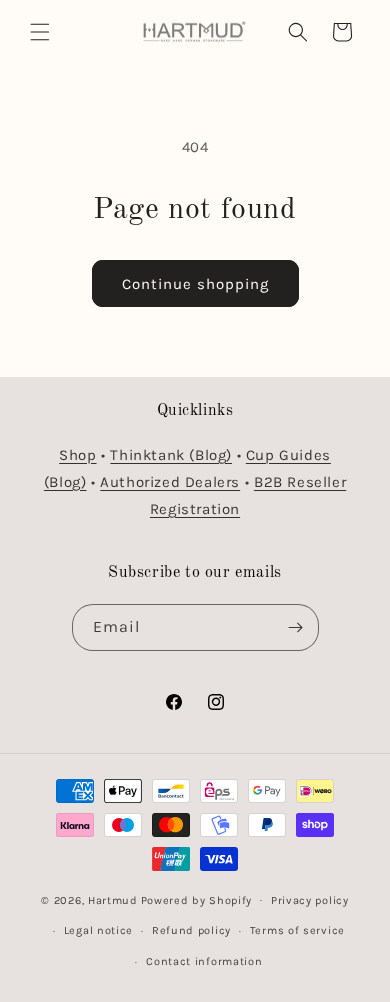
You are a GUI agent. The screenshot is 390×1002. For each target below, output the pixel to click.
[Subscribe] (296, 627)
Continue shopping (195, 284)
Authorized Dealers (170, 482)
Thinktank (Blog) (171, 455)
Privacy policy (310, 900)
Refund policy (191, 930)
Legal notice (98, 930)
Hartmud (113, 899)
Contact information (204, 961)
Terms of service (297, 930)
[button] (40, 32)
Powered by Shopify (197, 899)
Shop (77, 455)
